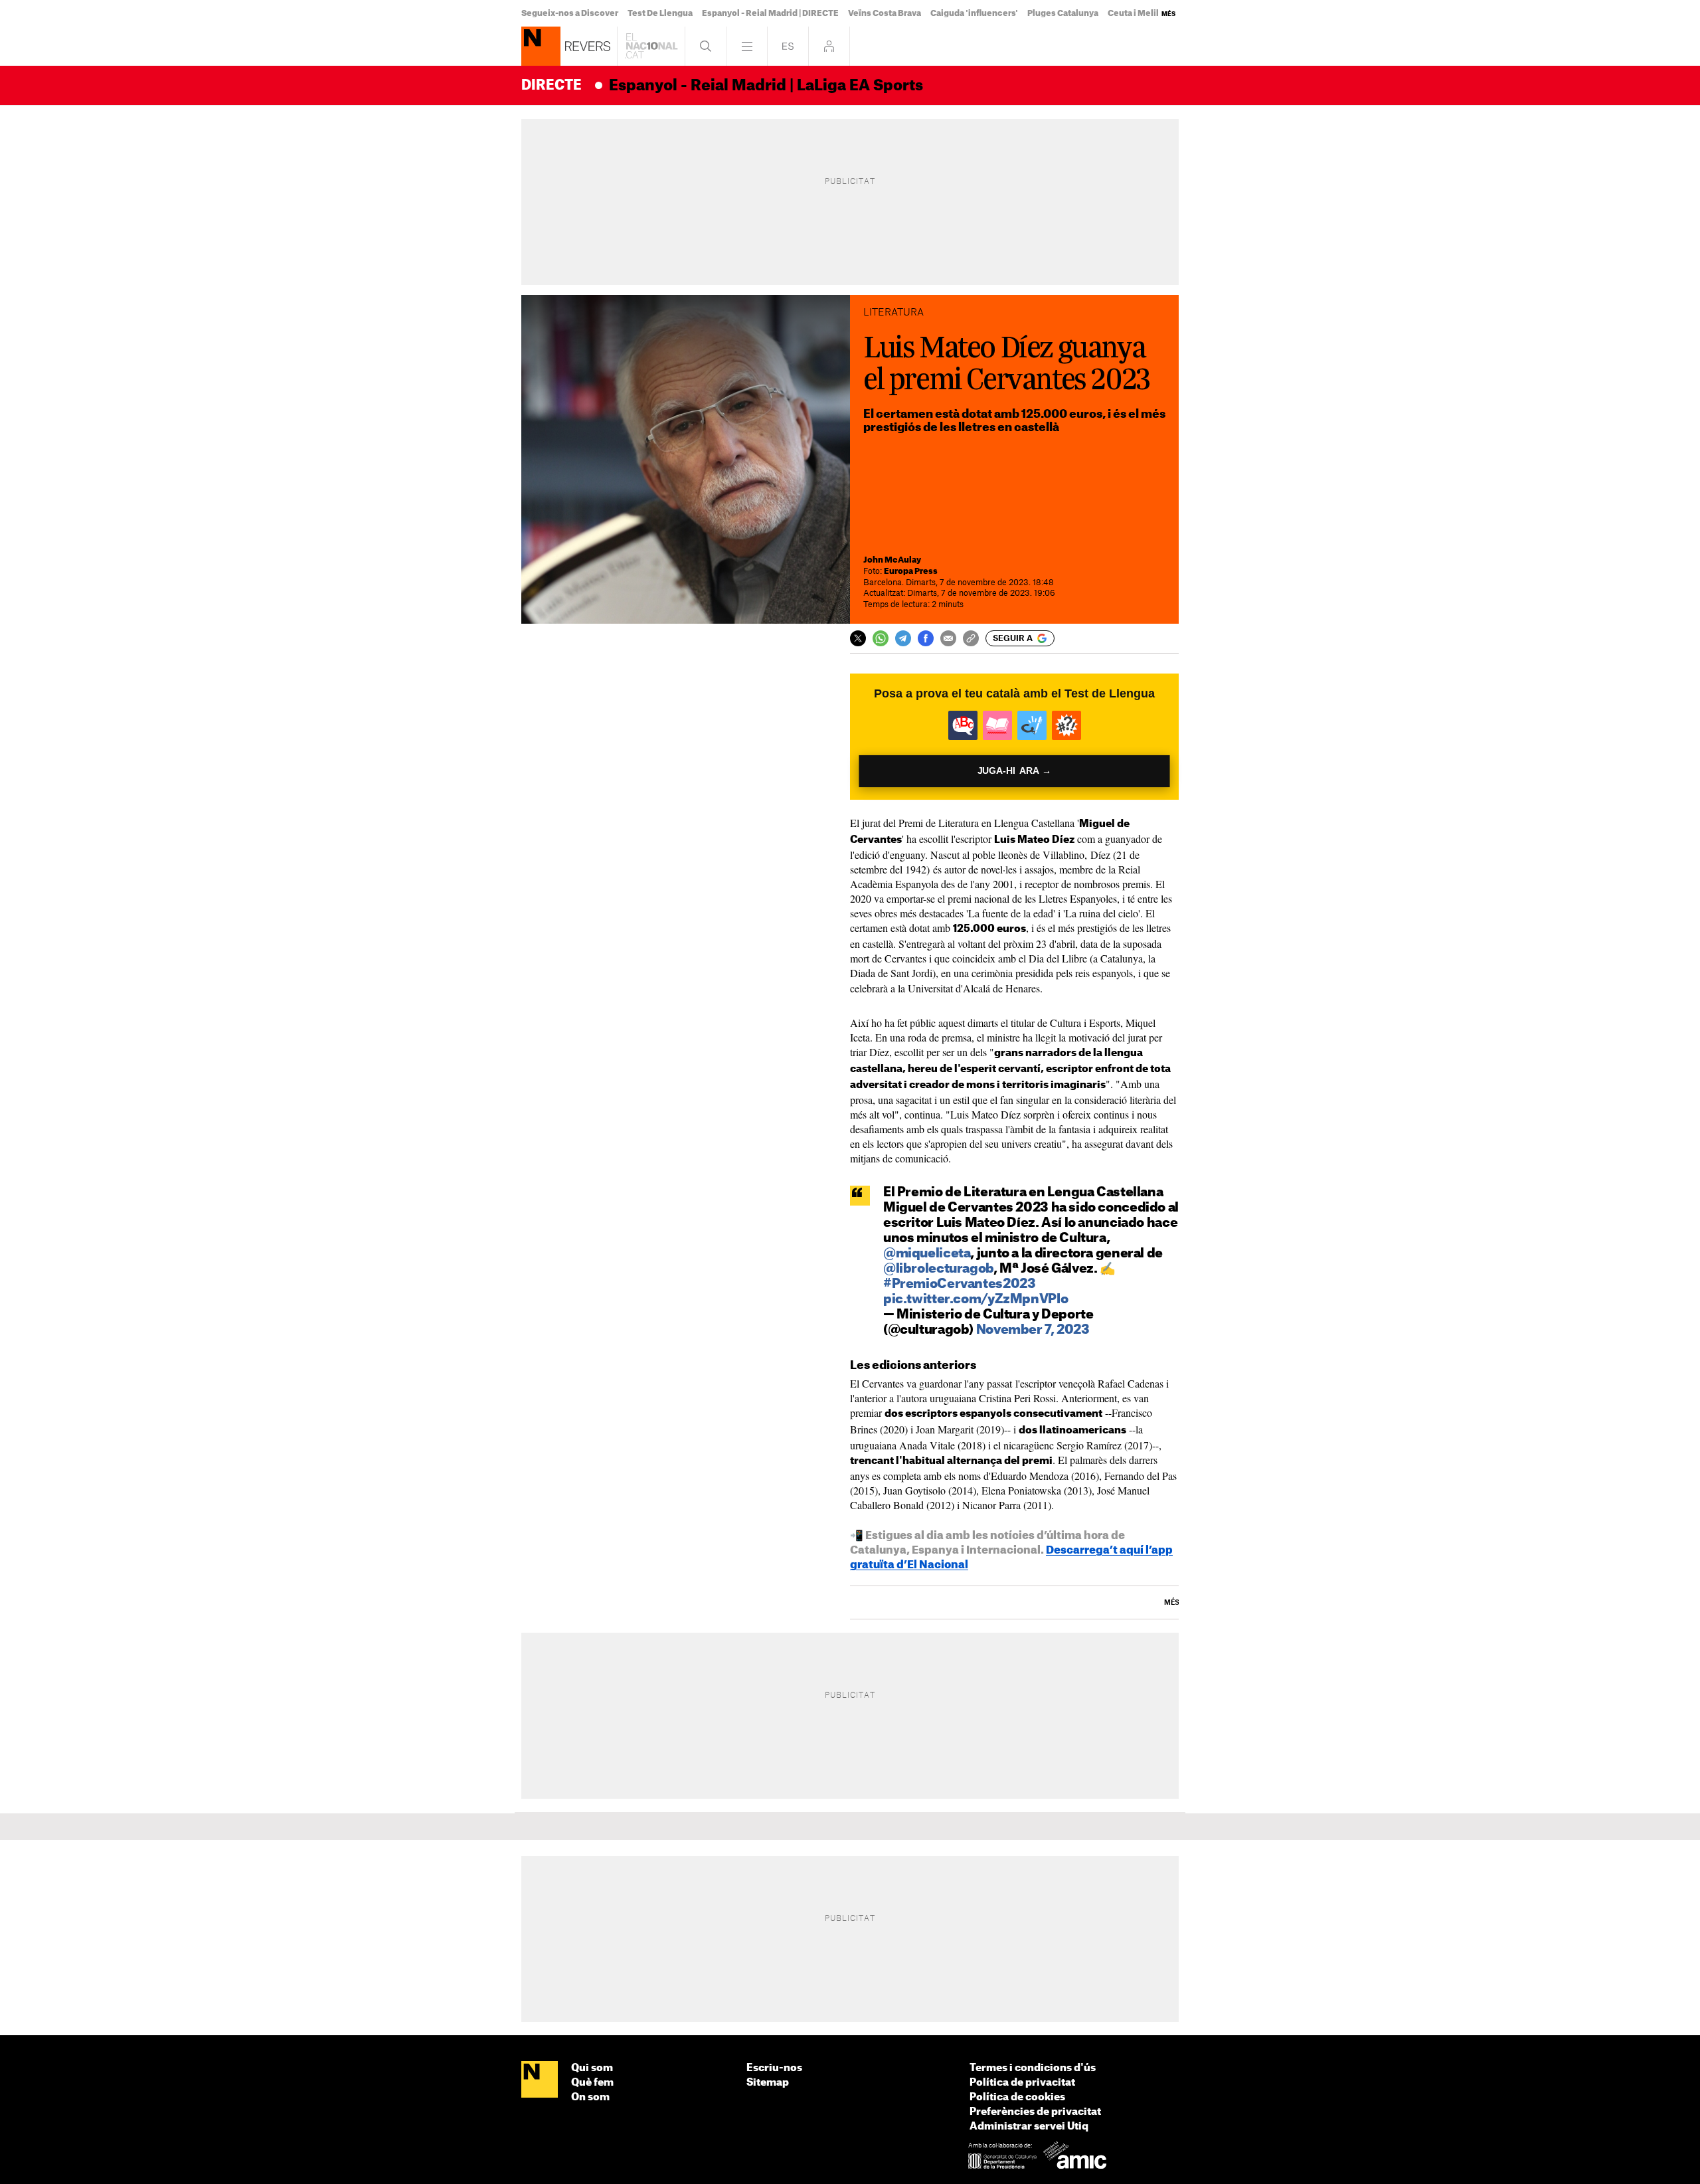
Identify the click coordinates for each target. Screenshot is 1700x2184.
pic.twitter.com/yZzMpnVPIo (976, 1300)
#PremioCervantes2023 (959, 1284)
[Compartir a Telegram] (903, 638)
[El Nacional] (540, 2080)
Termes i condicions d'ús (1033, 2068)
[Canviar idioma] (788, 46)
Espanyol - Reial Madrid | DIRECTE (770, 13)
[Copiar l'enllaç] (971, 638)
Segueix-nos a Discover (570, 13)
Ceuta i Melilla (1137, 13)
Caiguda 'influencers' (974, 13)
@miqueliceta (927, 1254)
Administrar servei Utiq (1029, 2127)
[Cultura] (541, 46)
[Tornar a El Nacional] (651, 46)
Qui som (592, 2068)
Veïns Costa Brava (885, 13)
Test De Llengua (660, 13)
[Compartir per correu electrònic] (948, 638)
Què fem (592, 2083)
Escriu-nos (774, 2068)
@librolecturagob (938, 1269)
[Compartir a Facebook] (926, 638)
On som (590, 2097)
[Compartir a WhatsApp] (881, 638)
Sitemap (768, 2083)
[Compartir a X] (858, 638)
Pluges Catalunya (1063, 13)
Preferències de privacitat (1035, 2112)
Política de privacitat (1022, 2083)
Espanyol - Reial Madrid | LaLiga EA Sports (766, 86)
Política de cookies (1017, 2097)
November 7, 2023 (1033, 1330)
